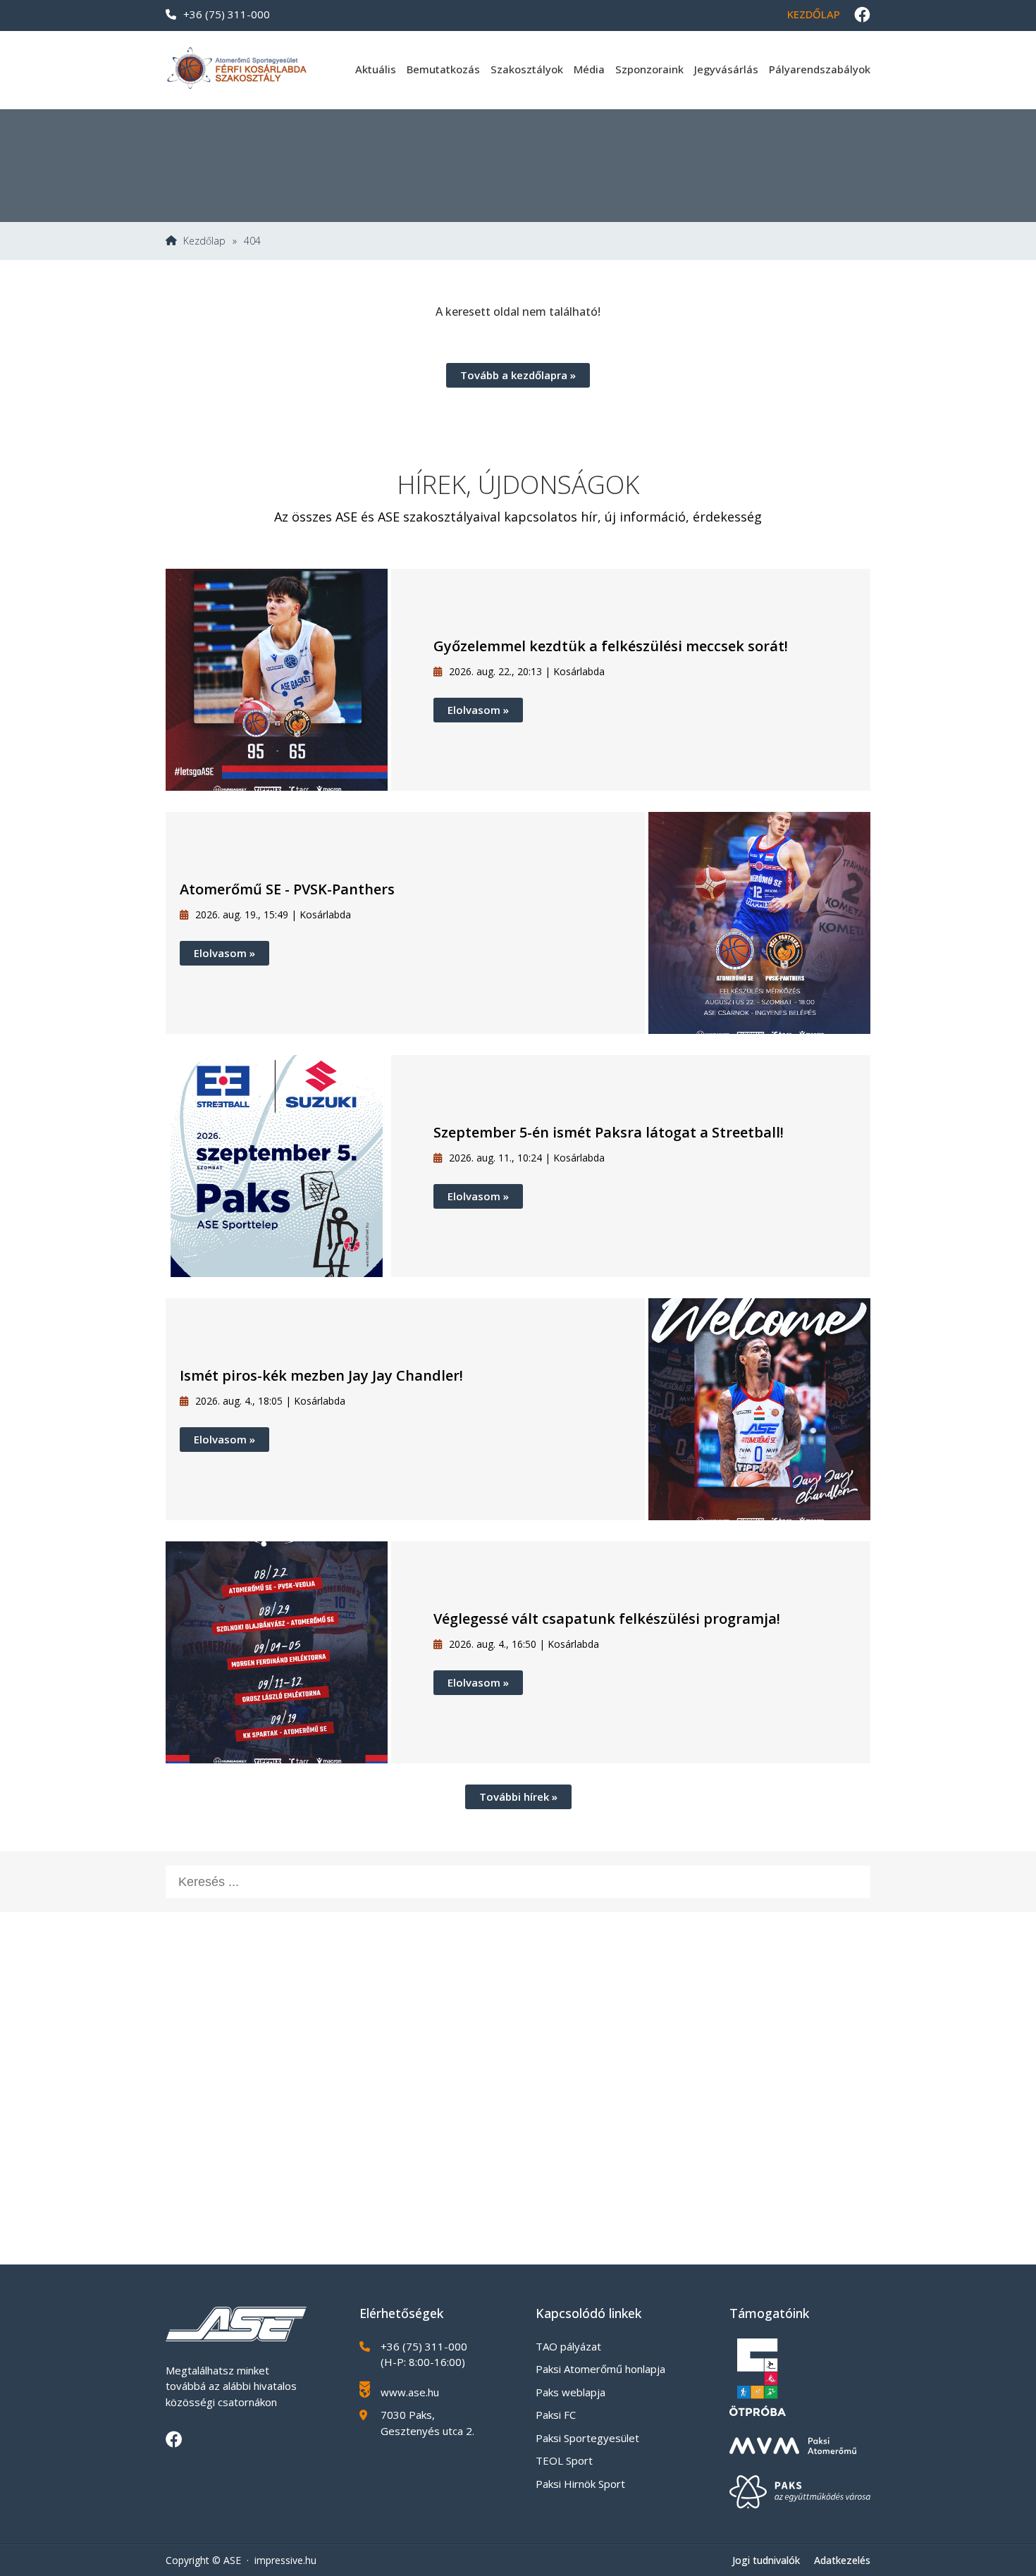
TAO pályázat (568, 2346)
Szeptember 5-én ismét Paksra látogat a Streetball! (609, 1132)
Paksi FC (556, 2415)
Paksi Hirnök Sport (580, 2484)
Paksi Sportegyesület (587, 2438)
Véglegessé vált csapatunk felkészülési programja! (607, 1619)
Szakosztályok (527, 69)
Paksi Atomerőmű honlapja (600, 2369)
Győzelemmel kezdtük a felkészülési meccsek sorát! (611, 646)
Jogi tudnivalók (766, 2560)
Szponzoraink (649, 69)
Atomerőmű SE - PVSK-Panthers (287, 889)
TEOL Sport (564, 2460)
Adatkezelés (842, 2560)
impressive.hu (285, 2560)
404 (252, 241)
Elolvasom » (478, 710)
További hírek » (518, 1797)
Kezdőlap (814, 14)
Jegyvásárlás (726, 69)
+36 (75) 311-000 (227, 14)
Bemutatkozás (443, 69)
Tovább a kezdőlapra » (518, 375)
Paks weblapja (571, 2392)
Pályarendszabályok (820, 69)
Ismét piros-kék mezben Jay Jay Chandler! (321, 1375)
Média (589, 69)
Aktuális (376, 69)
